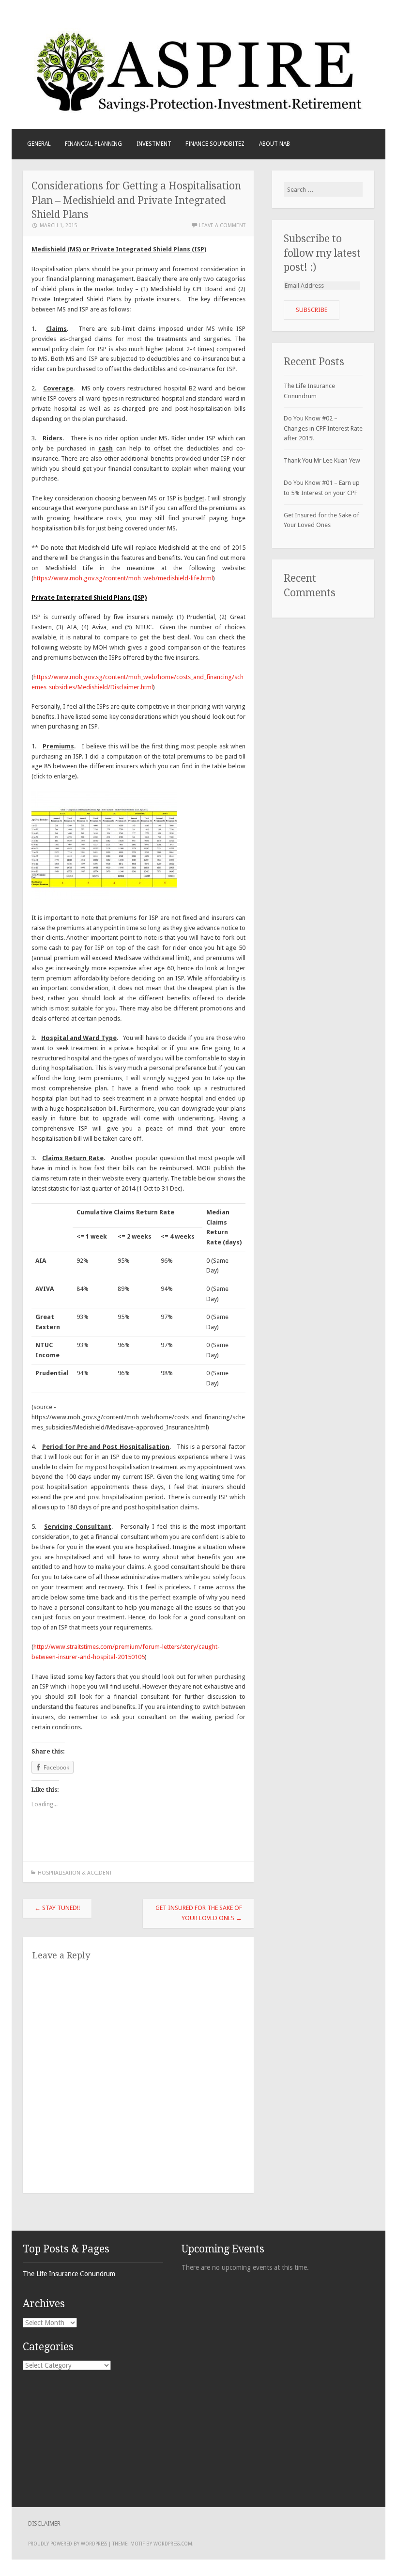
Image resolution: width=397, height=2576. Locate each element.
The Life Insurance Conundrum (69, 2274)
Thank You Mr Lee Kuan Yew (322, 460)
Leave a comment (222, 225)
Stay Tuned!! (57, 1908)
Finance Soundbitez (215, 144)
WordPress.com (173, 2544)
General (39, 144)
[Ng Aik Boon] (198, 112)
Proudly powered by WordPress (68, 2544)
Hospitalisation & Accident (75, 1873)
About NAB (275, 144)
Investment (154, 144)
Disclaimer (44, 2524)
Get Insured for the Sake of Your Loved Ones (199, 1913)
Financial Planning (93, 144)
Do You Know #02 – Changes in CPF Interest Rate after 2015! (323, 428)
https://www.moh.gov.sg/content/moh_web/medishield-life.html (123, 578)
